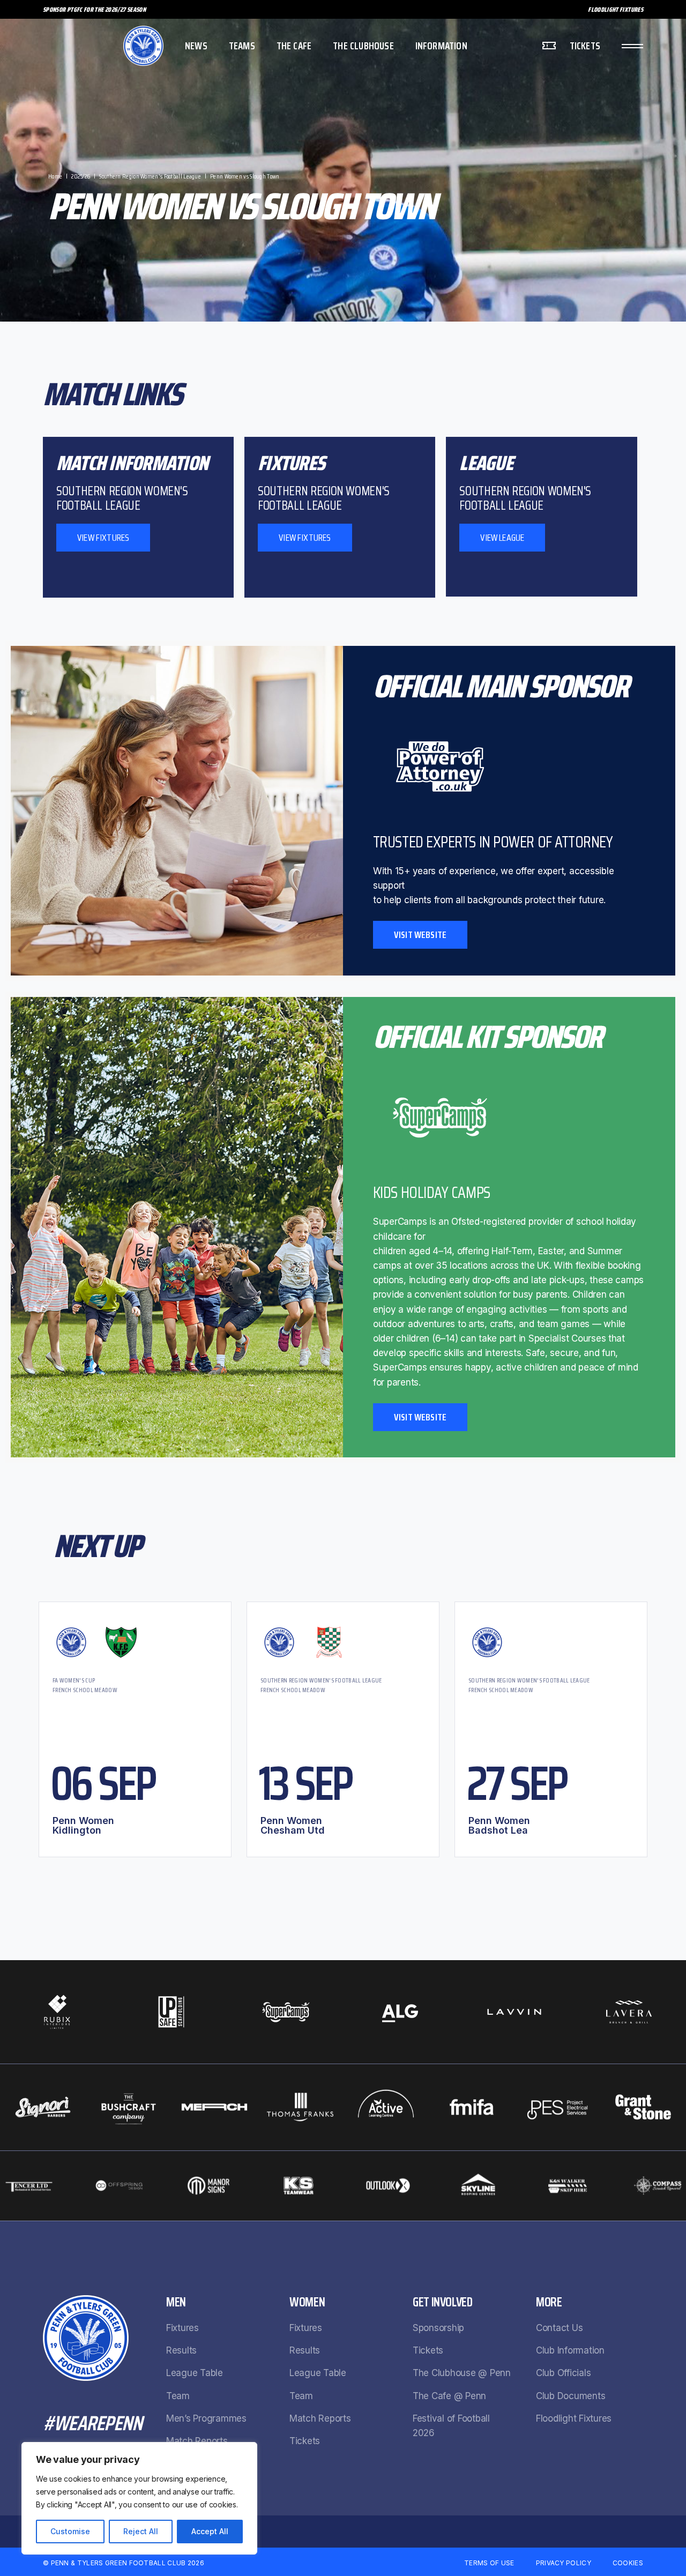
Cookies (628, 2563)
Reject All (141, 2531)
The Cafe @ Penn (449, 2396)
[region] (139, 2498)
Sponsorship (438, 2328)
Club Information (570, 2350)
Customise (70, 2531)
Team (178, 2396)
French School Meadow (85, 1690)
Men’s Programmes (206, 2418)
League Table (195, 2373)
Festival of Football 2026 (451, 2426)
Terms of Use (489, 2563)
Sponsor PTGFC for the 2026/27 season (94, 9)
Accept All (210, 2531)
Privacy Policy (564, 2563)
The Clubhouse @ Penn (462, 2373)
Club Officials (563, 2373)
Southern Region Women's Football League (321, 1680)
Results (181, 2350)
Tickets (305, 2441)
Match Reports (197, 2441)
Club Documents (571, 2396)
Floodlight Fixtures (616, 9)
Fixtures (182, 2328)
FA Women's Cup (74, 1680)
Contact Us (559, 2328)
